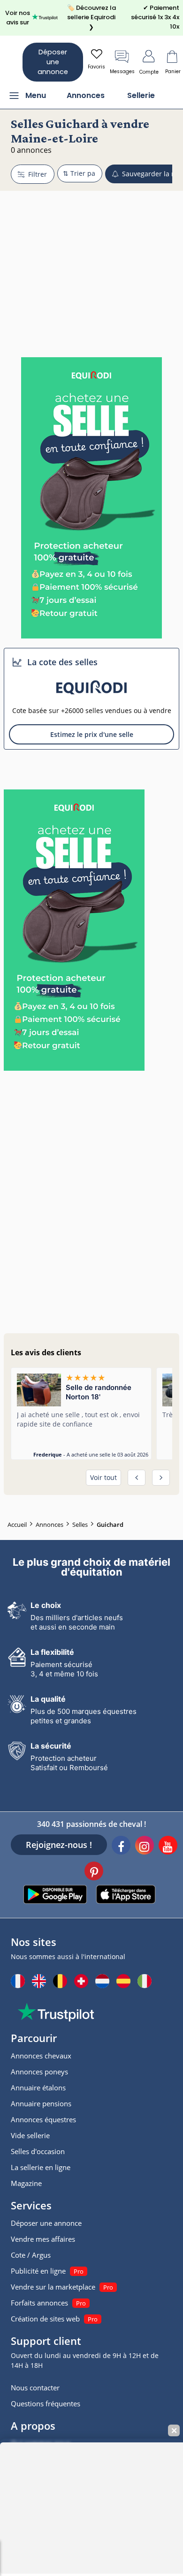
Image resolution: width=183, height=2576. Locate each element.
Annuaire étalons (38, 2088)
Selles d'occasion (38, 2151)
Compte (149, 72)
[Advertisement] (91, 247)
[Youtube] (168, 1847)
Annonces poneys (39, 2072)
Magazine (26, 2183)
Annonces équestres (43, 2119)
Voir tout (103, 1477)
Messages (122, 71)
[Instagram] (145, 1847)
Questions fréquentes (46, 2403)
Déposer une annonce (53, 62)
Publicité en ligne (38, 2271)
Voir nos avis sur (18, 18)
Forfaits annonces (39, 2303)
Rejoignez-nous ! (59, 1845)
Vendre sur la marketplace (53, 2287)
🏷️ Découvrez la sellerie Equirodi (91, 17)
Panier (173, 71)
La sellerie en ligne (41, 2167)
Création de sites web (45, 2319)
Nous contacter (35, 2388)
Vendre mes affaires (43, 2239)
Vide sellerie (30, 2135)
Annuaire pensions (41, 2103)
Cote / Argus (31, 2255)
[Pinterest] (94, 1872)
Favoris (96, 67)
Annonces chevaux (41, 2056)
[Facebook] (121, 1847)
